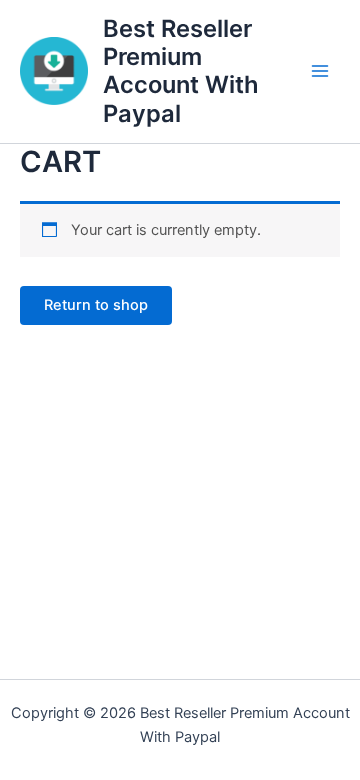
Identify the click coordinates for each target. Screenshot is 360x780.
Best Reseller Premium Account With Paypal (181, 71)
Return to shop (96, 305)
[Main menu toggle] (320, 71)
